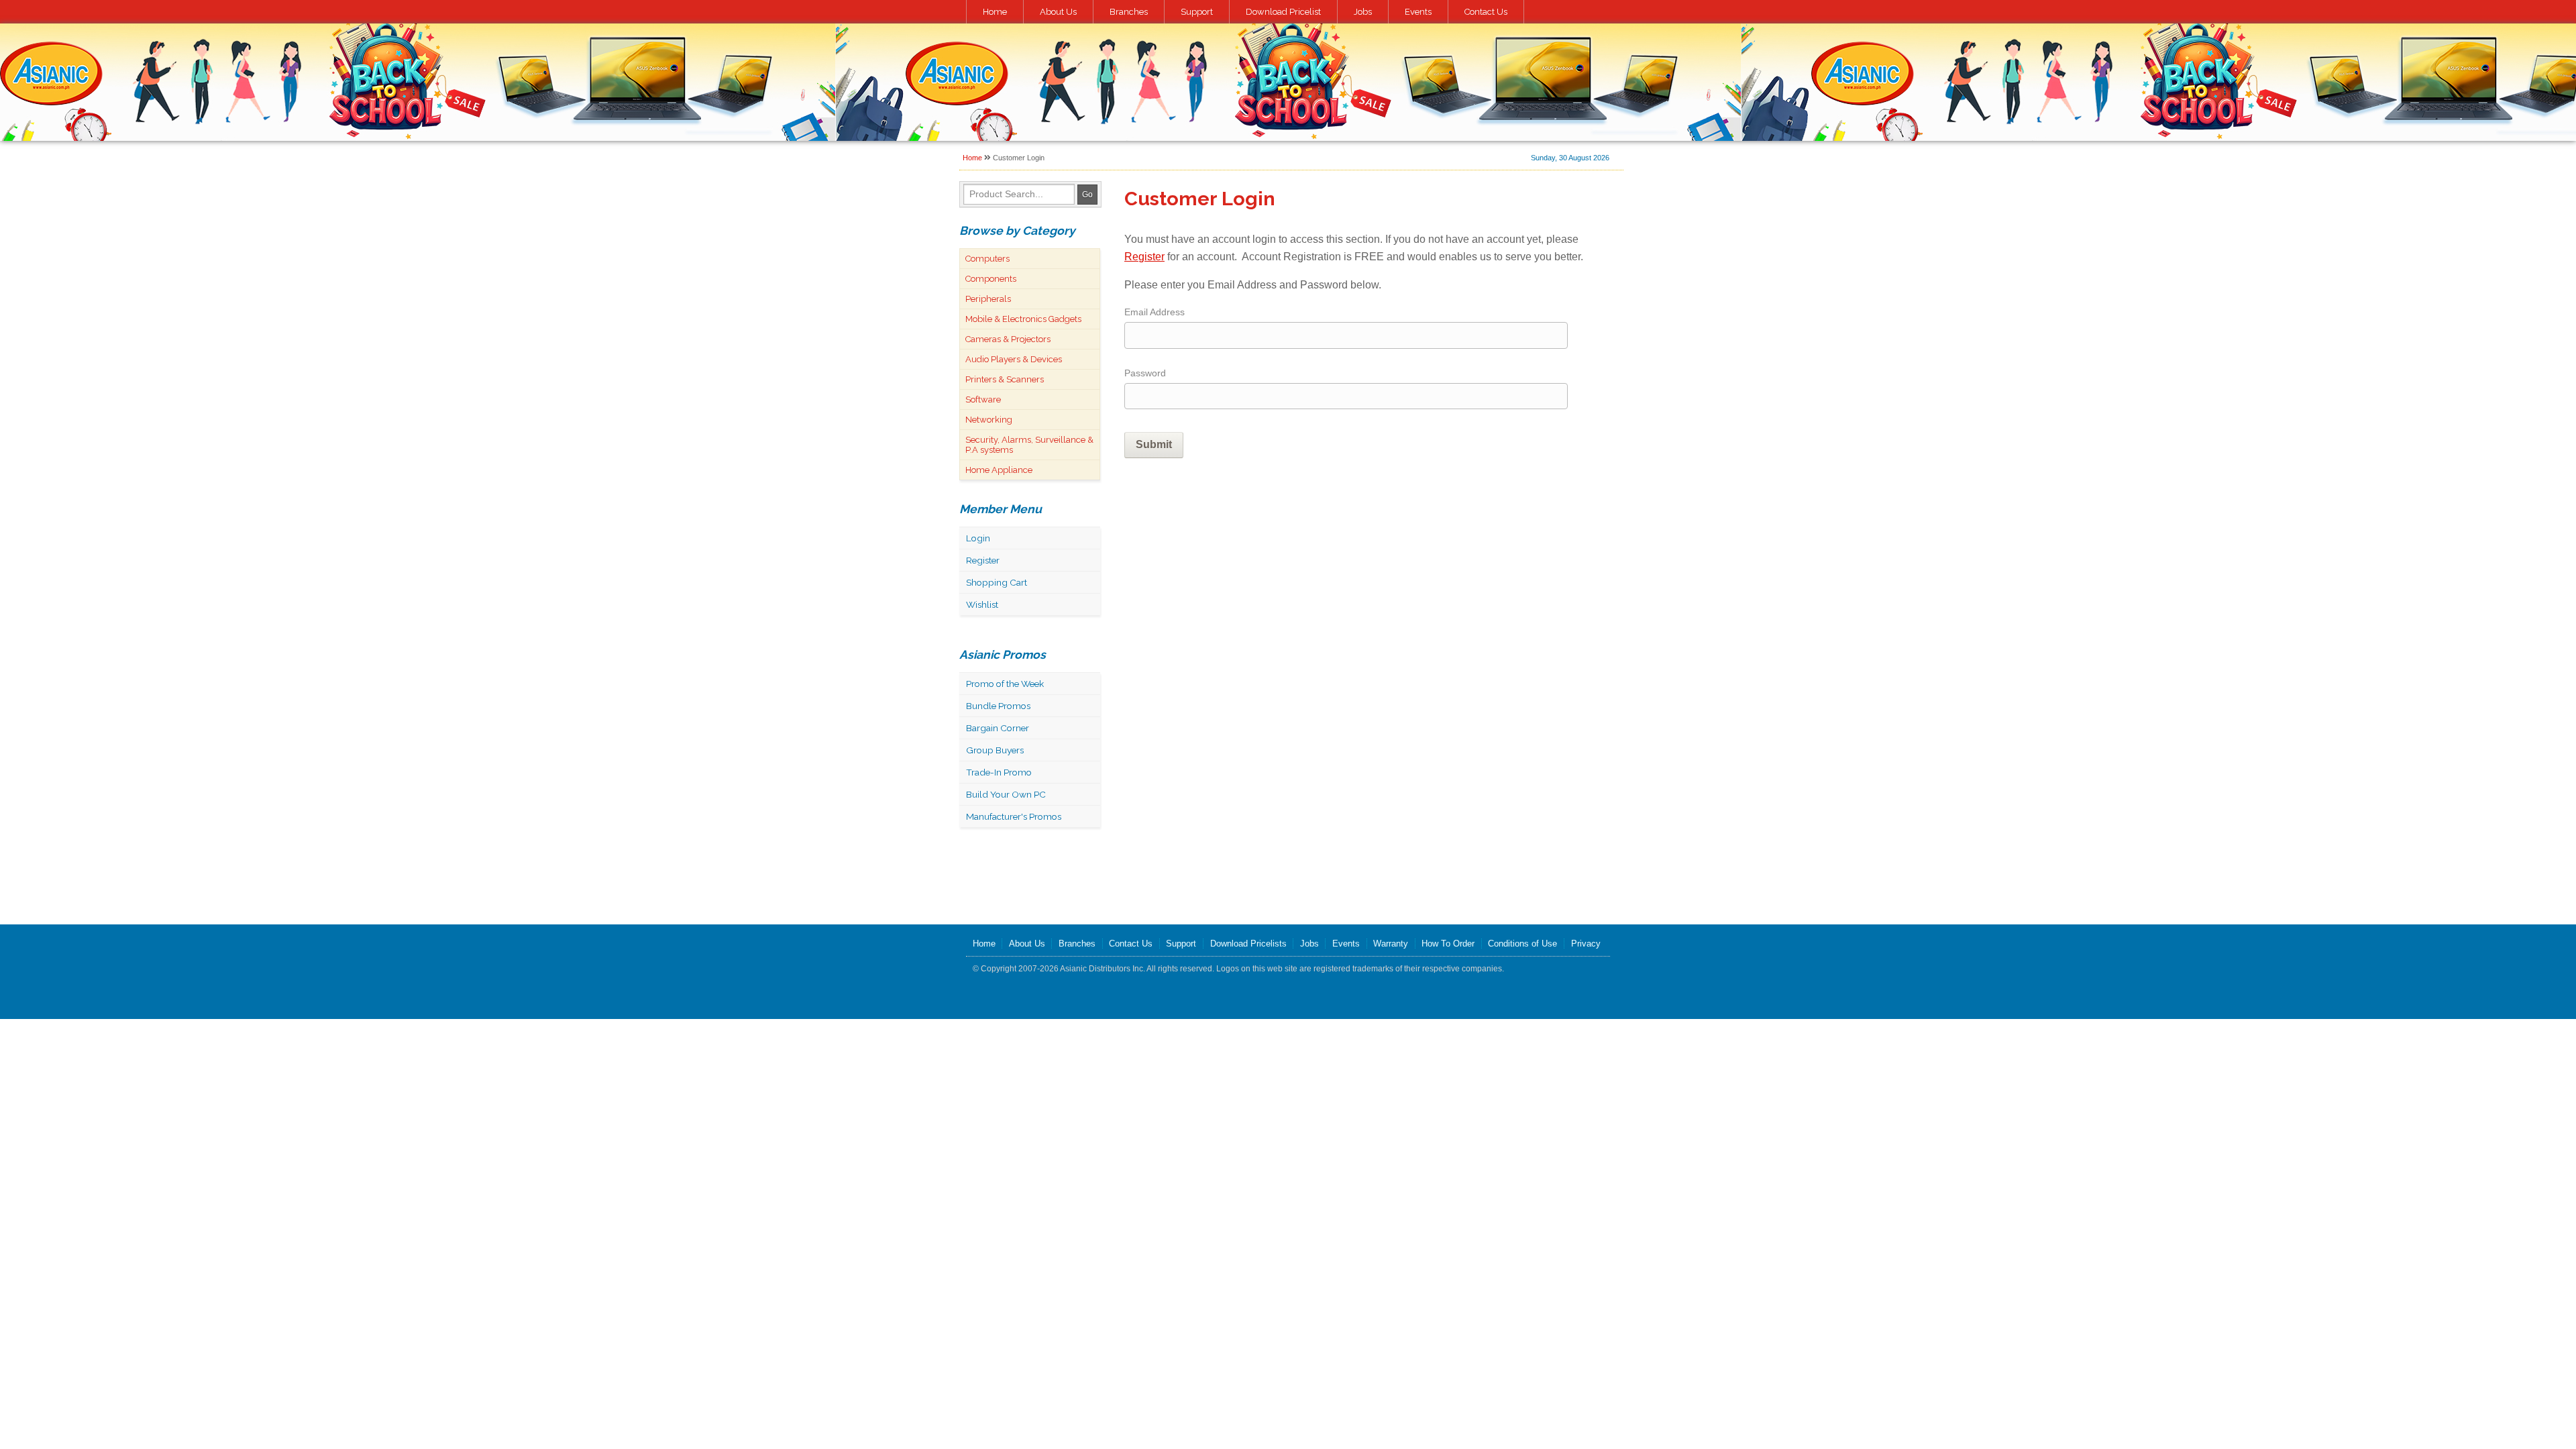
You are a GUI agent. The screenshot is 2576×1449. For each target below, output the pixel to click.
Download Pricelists (1248, 944)
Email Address (1155, 312)
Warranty (1391, 944)
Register (983, 560)
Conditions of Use (1522, 944)
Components (991, 279)
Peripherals (988, 299)
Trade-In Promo (999, 772)
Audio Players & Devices (1014, 359)
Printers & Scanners (1005, 379)
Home (995, 12)
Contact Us (1486, 12)
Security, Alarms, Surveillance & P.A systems (1029, 445)
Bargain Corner (998, 728)
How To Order (1448, 944)
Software (983, 399)
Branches (1129, 12)
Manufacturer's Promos (1014, 816)
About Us (1058, 12)
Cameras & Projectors (1008, 339)
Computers (987, 259)
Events (1418, 12)
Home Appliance (999, 470)
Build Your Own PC (1006, 794)
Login (978, 538)
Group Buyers (995, 750)
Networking (989, 420)
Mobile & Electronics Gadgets (1023, 319)
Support (1197, 12)
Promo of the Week (1005, 684)
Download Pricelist (1283, 12)
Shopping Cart (997, 582)
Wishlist (982, 604)
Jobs (1363, 12)
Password (1145, 373)
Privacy (1586, 944)
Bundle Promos (998, 706)
